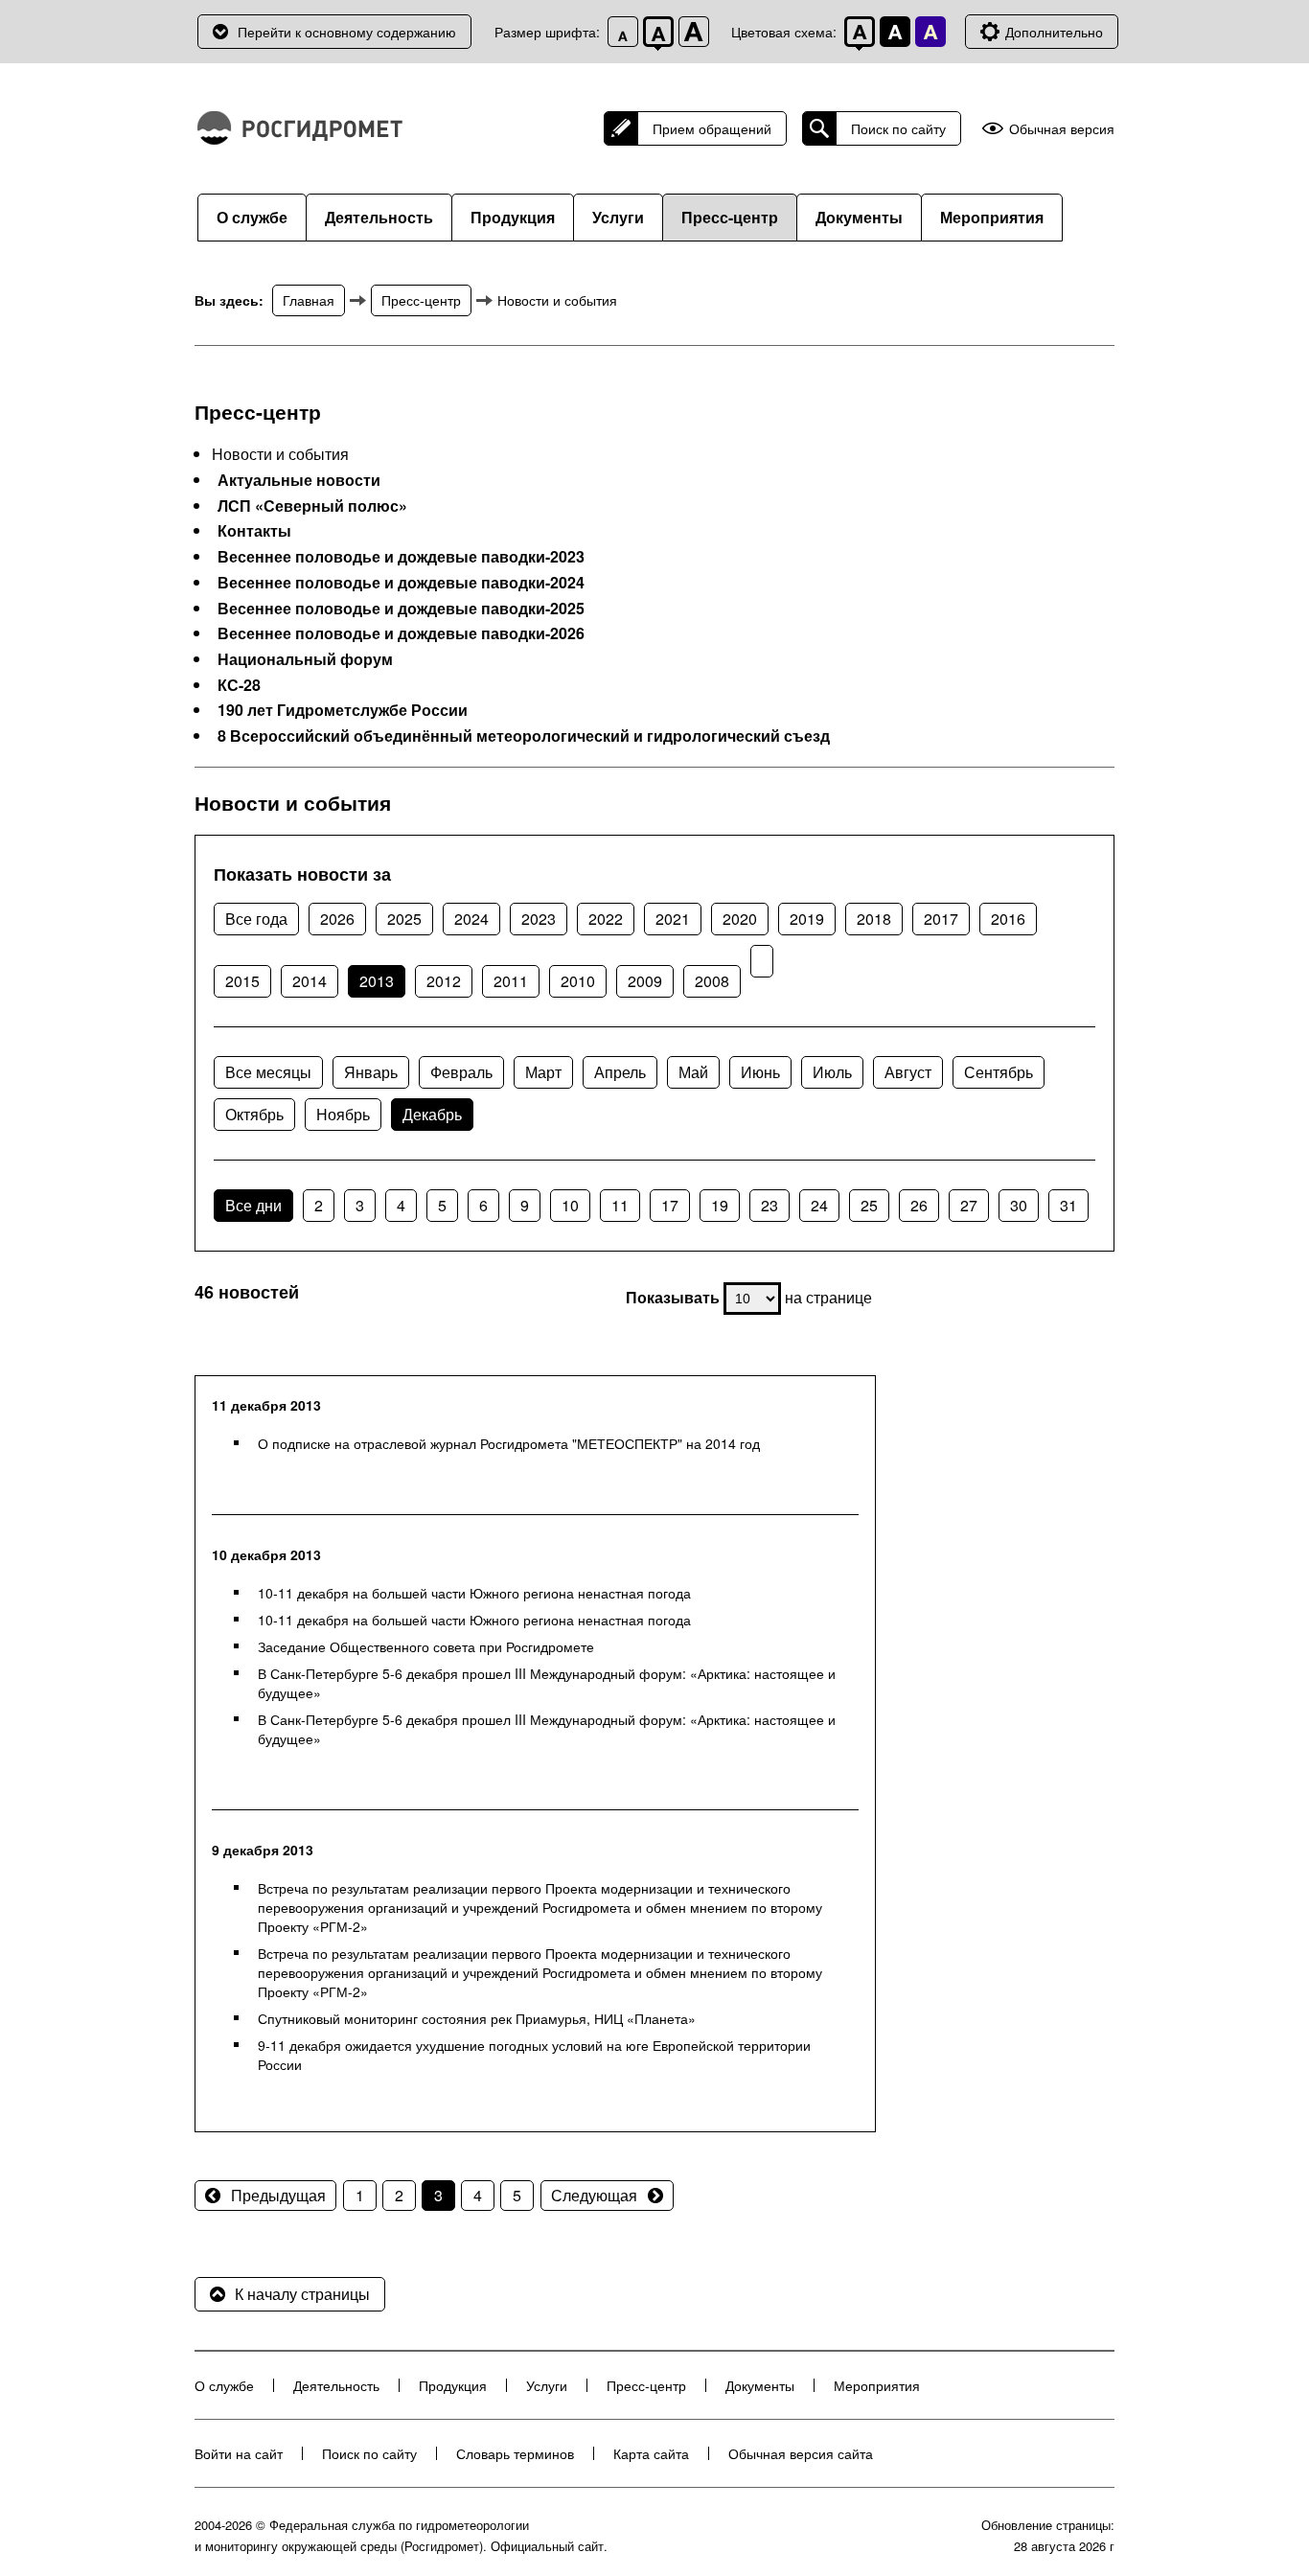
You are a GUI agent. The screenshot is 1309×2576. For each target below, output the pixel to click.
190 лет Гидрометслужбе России (343, 710)
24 (819, 1205)
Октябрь (254, 1114)
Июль (832, 1072)
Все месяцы (268, 1072)
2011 (511, 981)
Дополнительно (1054, 32)
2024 (471, 919)
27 (969, 1205)
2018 (874, 919)
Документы (859, 217)
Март (543, 1072)
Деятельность (379, 217)
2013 (377, 981)
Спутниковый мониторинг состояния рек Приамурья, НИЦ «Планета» (477, 2018)
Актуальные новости (299, 480)
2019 (807, 919)
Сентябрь (999, 1072)
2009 (645, 981)
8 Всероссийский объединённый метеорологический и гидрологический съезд (524, 736)
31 (1068, 1205)
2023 (539, 919)
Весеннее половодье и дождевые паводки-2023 (401, 557)
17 (670, 1205)
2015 (242, 981)
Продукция (513, 217)
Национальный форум (305, 659)
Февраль (461, 1072)
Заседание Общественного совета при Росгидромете (426, 1646)
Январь (371, 1072)
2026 (337, 919)
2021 (673, 919)
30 (1019, 1205)
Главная (309, 300)
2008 (712, 981)
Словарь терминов (515, 2453)
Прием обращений (712, 128)
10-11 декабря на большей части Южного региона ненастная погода (474, 1593)
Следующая (594, 2195)
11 (620, 1205)
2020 (740, 919)
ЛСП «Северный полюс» (312, 506)
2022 (606, 919)
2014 (310, 981)
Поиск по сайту (898, 128)
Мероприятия (992, 217)
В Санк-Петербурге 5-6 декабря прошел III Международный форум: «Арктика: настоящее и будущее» (547, 1683)
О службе (252, 217)
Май (693, 1072)
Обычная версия (1062, 129)
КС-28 (239, 685)
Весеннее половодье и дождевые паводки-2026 (401, 633)
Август (908, 1072)
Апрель (620, 1072)
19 (720, 1205)
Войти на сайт (239, 2453)
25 (869, 1205)
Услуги (618, 217)
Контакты (254, 531)
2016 (1008, 919)
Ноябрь (343, 1114)
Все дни (253, 1205)
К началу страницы (302, 2294)
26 (919, 1205)
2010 (578, 981)
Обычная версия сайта (801, 2453)
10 (570, 1205)
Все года (256, 919)
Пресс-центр (730, 217)
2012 (444, 981)
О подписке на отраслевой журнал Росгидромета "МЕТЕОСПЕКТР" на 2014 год (509, 1443)
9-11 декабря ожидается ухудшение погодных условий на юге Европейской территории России (534, 2055)
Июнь (760, 1072)
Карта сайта (651, 2453)
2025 (404, 919)
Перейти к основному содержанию (347, 32)
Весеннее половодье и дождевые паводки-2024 (401, 583)
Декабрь (432, 1114)
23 (769, 1205)
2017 (941, 919)
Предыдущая (278, 2195)
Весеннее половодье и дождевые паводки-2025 (401, 609)
